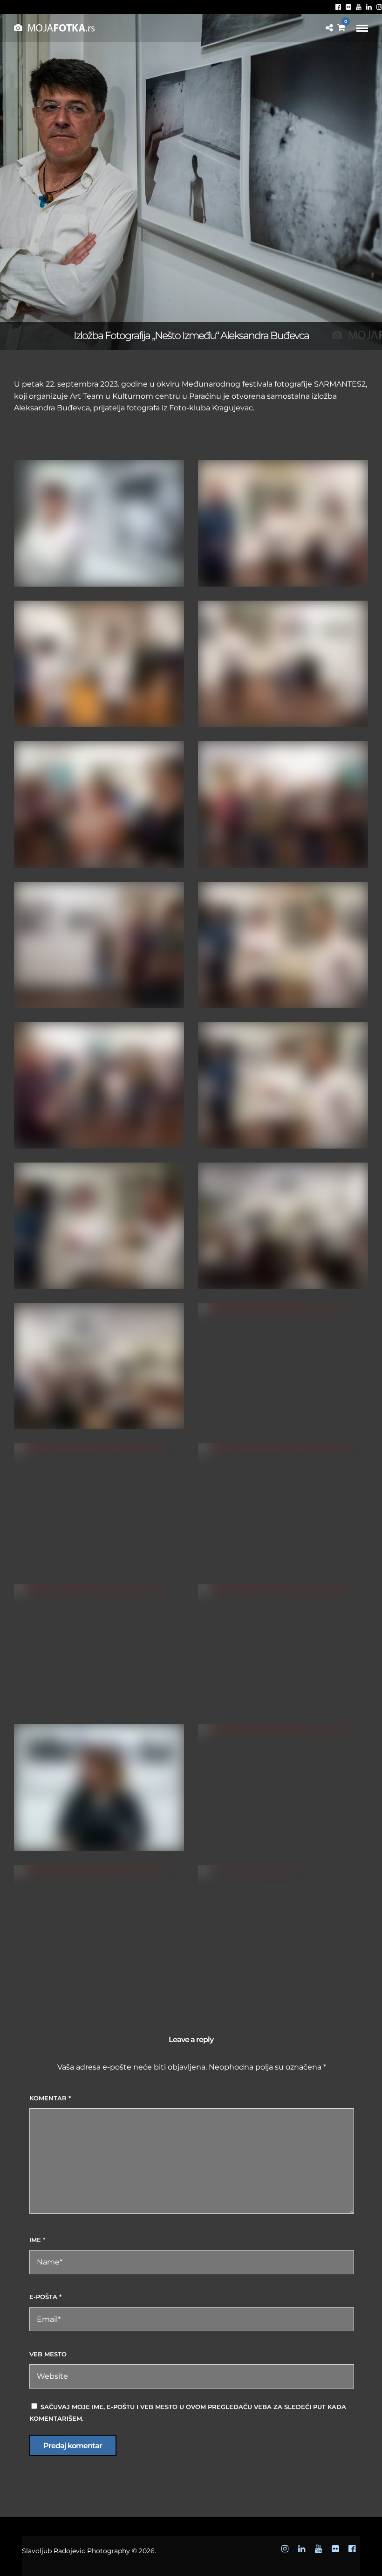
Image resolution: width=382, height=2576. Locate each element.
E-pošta (45, 2297)
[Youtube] (359, 7)
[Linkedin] (369, 7)
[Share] (329, 28)
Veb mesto (48, 2354)
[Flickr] (348, 7)
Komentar (50, 2098)
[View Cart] (341, 28)
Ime (37, 2240)
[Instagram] (379, 7)
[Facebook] (338, 7)
